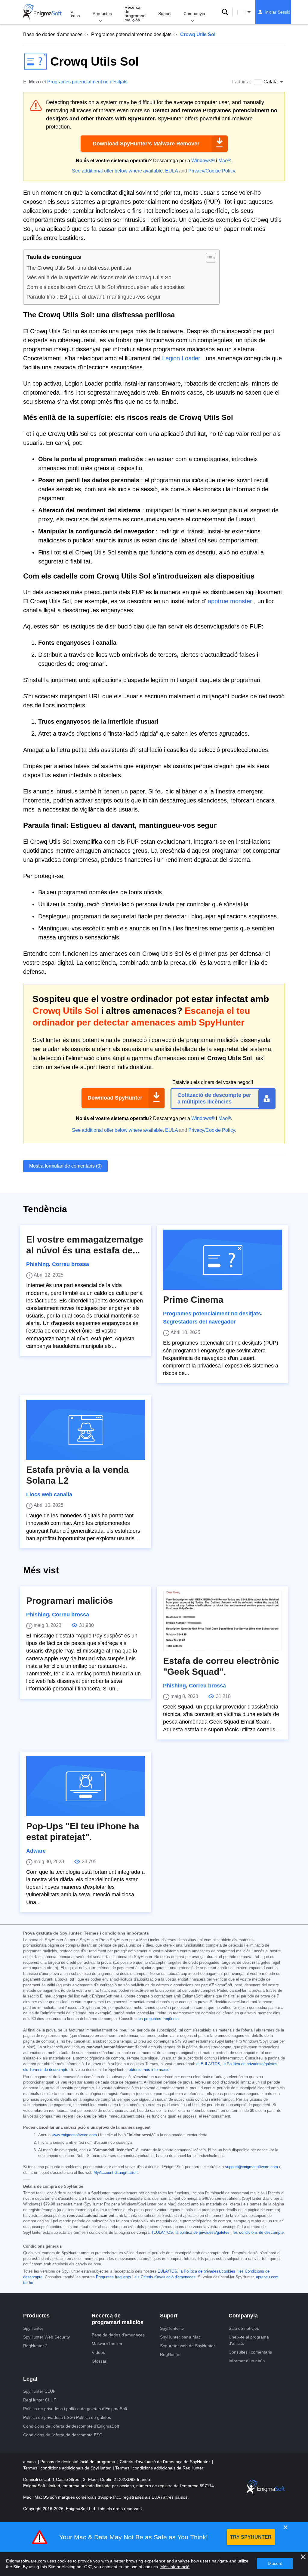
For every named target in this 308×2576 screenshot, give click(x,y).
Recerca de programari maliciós (135, 14)
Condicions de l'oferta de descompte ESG (63, 2435)
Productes (102, 14)
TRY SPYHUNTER (251, 2537)
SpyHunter (33, 2328)
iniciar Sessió (278, 12)
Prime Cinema (193, 1300)
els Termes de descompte (46, 2070)
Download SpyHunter (115, 1098)
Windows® (203, 161)
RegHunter (170, 2354)
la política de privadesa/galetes (202, 2233)
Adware (36, 1851)
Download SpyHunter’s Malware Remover (146, 144)
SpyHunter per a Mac (180, 2337)
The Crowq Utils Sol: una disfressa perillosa (79, 268)
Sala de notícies (244, 2328)
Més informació (175, 2567)
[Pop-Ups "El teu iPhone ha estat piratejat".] (86, 1786)
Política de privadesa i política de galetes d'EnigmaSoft (75, 2409)
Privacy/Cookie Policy (212, 171)
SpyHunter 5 (172, 2328)
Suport (165, 14)
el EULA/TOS (208, 2064)
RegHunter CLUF (40, 2400)
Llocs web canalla (49, 1494)
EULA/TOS (167, 2271)
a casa (75, 14)
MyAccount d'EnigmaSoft (116, 2173)
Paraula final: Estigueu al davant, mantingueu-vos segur (94, 297)
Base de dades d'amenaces (53, 34)
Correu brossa (71, 1264)
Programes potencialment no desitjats (131, 34)
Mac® (225, 161)
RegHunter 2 (35, 2346)
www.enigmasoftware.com (74, 2135)
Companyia (194, 14)
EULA (171, 171)
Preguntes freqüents (114, 2277)
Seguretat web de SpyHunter (188, 2346)
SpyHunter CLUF (39, 2391)
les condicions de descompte (258, 2233)
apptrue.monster (230, 601)
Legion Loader (181, 358)
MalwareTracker (107, 2344)
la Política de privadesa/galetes (250, 2064)
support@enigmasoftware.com (251, 2167)
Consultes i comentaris (250, 2352)
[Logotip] (42, 12)
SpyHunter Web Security (46, 2337)
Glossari (100, 2361)
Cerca (225, 12)
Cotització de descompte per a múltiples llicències (214, 1098)
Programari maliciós (70, 1601)
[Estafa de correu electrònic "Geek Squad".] (222, 1621)
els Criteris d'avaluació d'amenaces (165, 2277)
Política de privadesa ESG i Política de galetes (67, 2417)
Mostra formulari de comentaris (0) (65, 1166)
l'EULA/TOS (162, 2233)
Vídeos (98, 2352)
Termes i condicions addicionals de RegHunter (159, 2468)
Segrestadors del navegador (199, 1322)
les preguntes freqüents (158, 2019)
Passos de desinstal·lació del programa (78, 2462)
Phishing (38, 1264)
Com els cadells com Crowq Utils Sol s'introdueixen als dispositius (106, 287)
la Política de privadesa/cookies (207, 2271)
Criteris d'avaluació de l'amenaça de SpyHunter (165, 2462)
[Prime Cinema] (222, 1260)
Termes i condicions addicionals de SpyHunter (68, 2468)
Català (250, 12)
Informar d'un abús (247, 2361)
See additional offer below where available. (118, 171)
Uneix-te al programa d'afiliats (249, 2340)
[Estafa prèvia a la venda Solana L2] (86, 1430)
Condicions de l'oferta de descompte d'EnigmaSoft (71, 2426)
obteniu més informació (149, 2070)
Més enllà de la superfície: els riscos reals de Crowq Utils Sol (100, 278)
